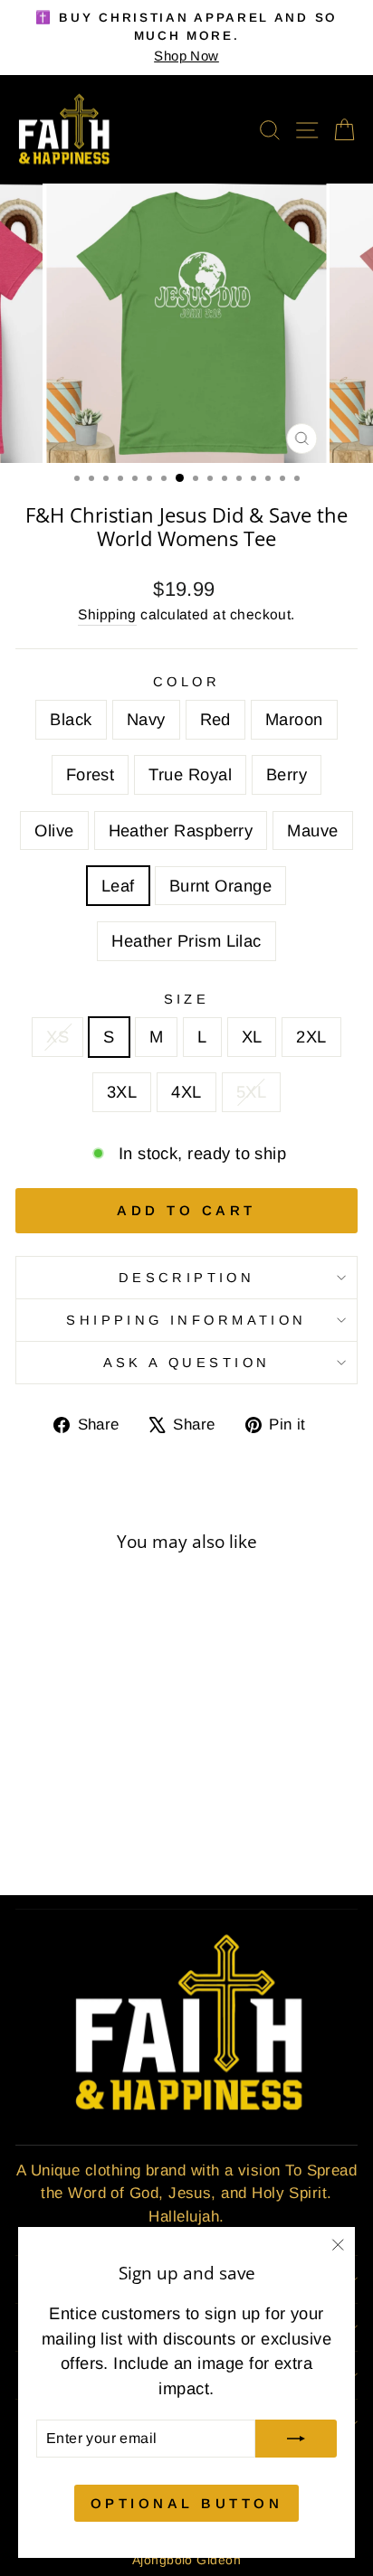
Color (186, 682)
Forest (91, 774)
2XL (311, 1037)
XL (252, 1037)
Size (187, 999)
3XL (122, 1092)
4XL (186, 1092)
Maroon (294, 719)
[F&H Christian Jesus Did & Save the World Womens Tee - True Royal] (133, 1798)
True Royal (190, 774)
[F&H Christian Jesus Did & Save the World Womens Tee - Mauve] (91, 1815)
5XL (251, 1092)
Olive (54, 830)
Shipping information (186, 1320)
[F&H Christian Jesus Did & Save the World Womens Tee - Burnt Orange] (133, 1815)
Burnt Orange (221, 886)
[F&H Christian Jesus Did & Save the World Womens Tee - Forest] (112, 1798)
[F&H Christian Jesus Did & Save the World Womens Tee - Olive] (49, 1815)
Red (215, 719)
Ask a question (187, 1363)
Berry (287, 774)
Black (71, 719)
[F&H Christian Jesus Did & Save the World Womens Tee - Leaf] (112, 1815)
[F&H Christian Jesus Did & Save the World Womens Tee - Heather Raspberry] (70, 1815)
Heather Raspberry (181, 830)
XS (57, 1037)
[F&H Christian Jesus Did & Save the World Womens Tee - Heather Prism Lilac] (80, 1832)
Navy (146, 719)
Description (187, 1278)
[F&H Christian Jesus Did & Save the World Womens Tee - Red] (70, 1798)
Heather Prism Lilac (186, 941)
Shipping (107, 614)
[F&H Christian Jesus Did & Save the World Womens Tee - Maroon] (91, 1798)
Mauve (312, 830)
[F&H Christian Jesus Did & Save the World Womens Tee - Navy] (49, 1798)
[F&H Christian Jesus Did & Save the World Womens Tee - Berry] (29, 1815)
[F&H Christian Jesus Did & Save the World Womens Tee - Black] (29, 1798)
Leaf (118, 886)
